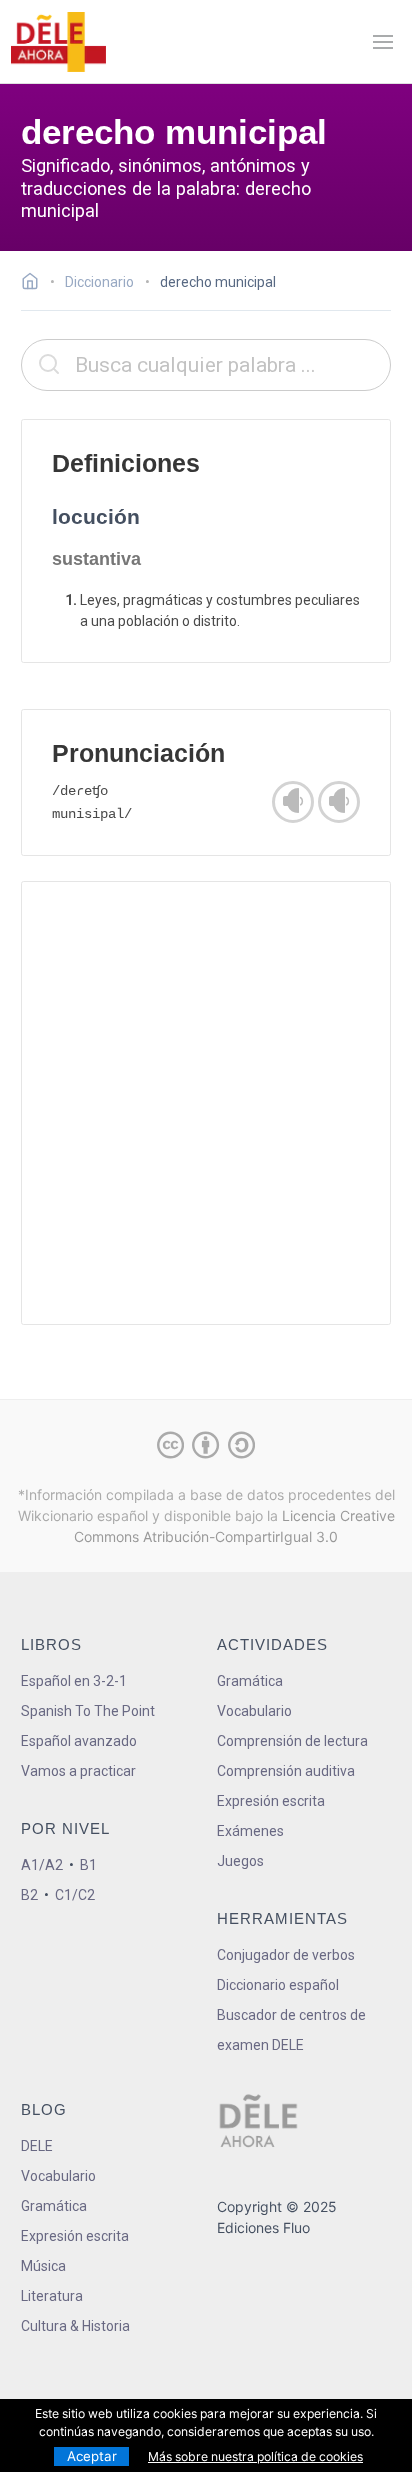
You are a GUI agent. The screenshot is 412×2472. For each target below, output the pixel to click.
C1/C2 (75, 1895)
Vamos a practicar (78, 1771)
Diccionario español (278, 1985)
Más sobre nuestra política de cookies (255, 2456)
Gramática (250, 1681)
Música (43, 2266)
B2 (29, 1895)
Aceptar (92, 2456)
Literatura (52, 2296)
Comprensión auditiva (286, 1771)
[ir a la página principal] (58, 42)
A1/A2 (42, 1865)
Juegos (240, 1861)
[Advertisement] (206, 1103)
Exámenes (250, 1831)
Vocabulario (254, 1711)
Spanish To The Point (88, 1711)
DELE (37, 2146)
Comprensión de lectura (292, 1741)
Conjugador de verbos (286, 1955)
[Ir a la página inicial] (35, 284)
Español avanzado (79, 1741)
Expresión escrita (271, 1801)
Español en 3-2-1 (74, 1681)
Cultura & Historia (75, 2326)
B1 (88, 1865)
